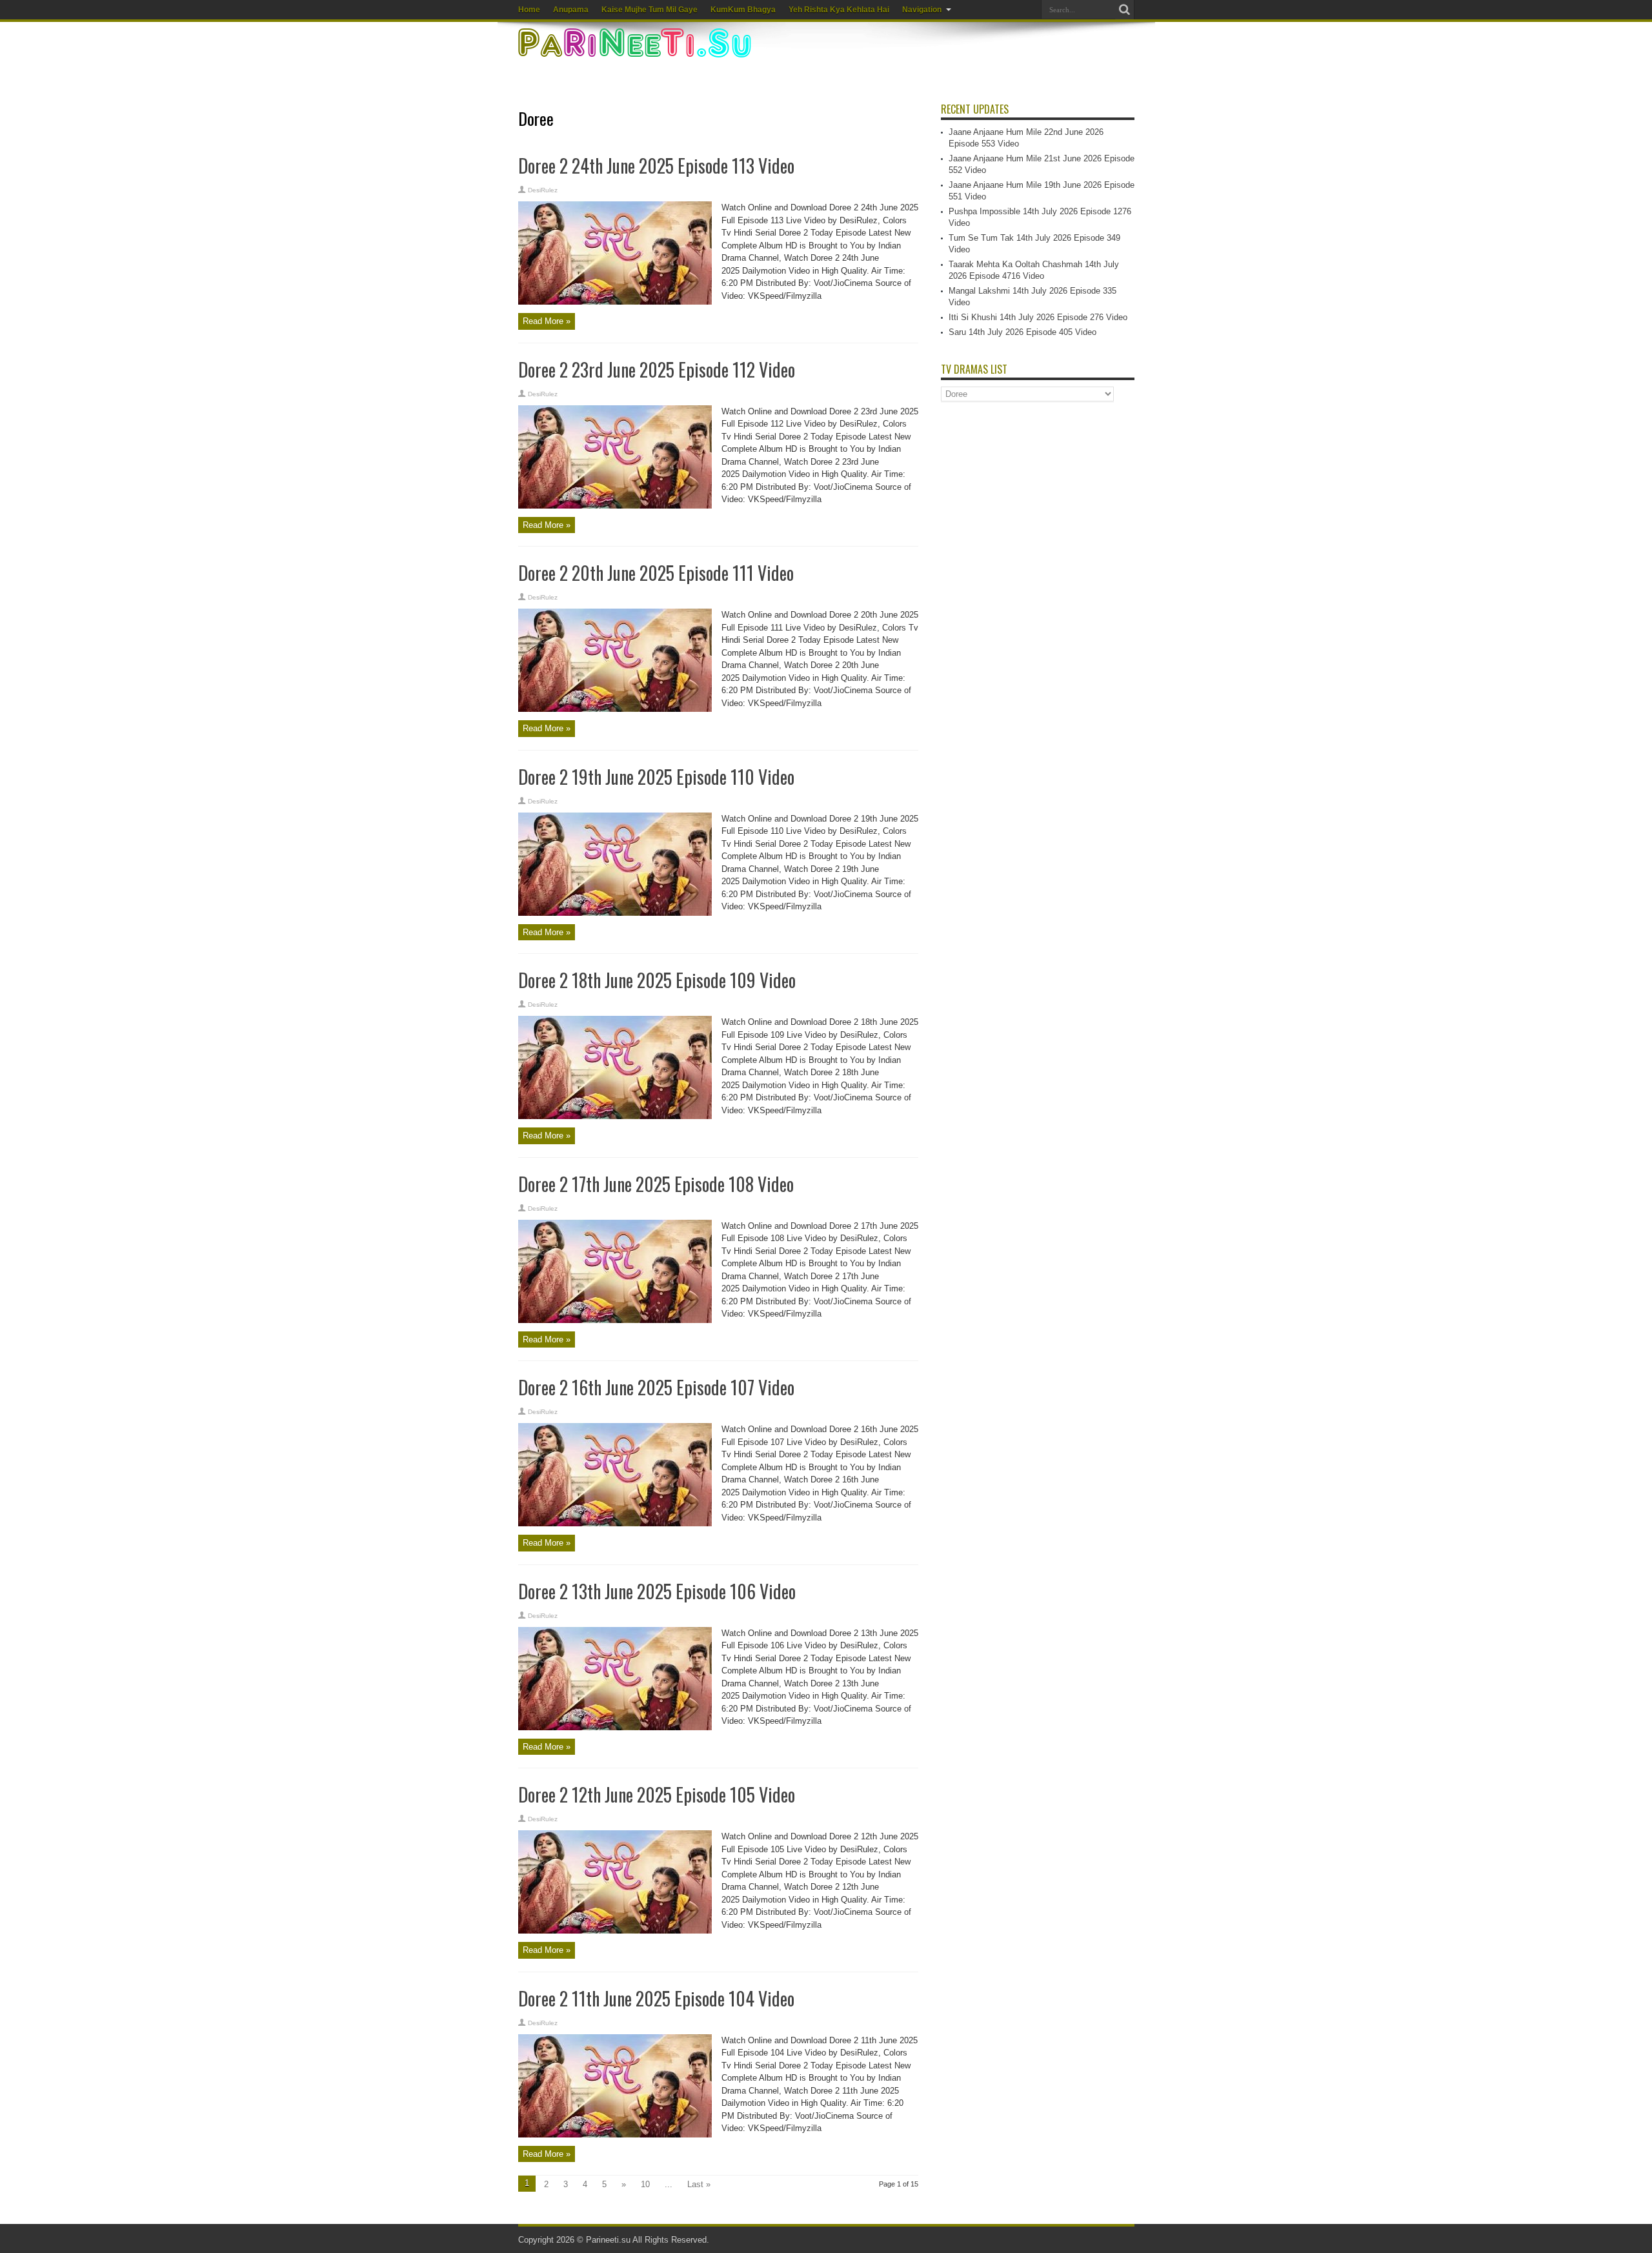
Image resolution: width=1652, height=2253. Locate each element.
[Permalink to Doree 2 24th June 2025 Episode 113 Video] (615, 302)
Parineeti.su (608, 2240)
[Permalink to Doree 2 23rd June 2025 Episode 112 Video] (615, 506)
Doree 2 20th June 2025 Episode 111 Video (656, 573)
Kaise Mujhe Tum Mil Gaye (650, 10)
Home (529, 10)
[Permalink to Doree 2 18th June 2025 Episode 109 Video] (615, 1116)
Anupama (571, 10)
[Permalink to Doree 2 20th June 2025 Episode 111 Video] (615, 709)
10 (645, 2184)
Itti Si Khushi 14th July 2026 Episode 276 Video (1038, 317)
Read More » (547, 321)
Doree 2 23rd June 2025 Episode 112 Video (657, 369)
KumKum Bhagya (743, 10)
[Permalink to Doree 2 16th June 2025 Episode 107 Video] (615, 1523)
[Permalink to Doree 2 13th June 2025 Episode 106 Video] (615, 1727)
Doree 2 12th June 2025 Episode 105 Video (657, 1794)
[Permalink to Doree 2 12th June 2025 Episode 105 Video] (615, 1931)
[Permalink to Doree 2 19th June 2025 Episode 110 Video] (615, 913)
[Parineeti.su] (636, 49)
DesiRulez (543, 190)
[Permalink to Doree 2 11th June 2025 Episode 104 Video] (615, 2135)
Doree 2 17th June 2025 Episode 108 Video (656, 1184)
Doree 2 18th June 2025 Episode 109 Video (657, 980)
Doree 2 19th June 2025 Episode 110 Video (656, 777)
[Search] (1125, 10)
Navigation (922, 10)
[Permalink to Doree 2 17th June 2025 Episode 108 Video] (615, 1320)
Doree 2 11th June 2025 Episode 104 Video (656, 1998)
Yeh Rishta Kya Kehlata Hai (839, 10)
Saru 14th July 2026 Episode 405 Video (1022, 332)
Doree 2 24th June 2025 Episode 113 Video (656, 166)
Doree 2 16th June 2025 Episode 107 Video (656, 1387)
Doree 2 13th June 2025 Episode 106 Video (657, 1591)
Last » (699, 2184)
